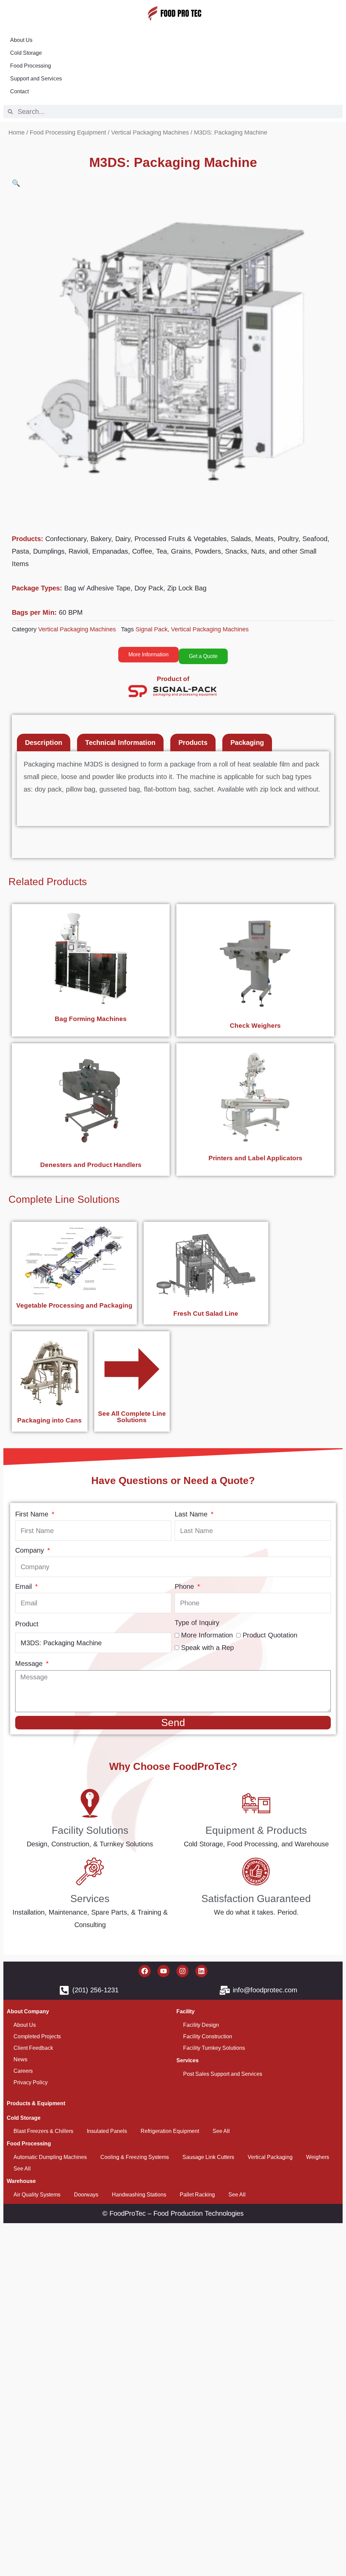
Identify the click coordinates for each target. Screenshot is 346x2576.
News (20, 2059)
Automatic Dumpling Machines (50, 2157)
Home (17, 132)
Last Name (192, 1514)
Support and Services (36, 79)
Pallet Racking (197, 2195)
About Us (21, 40)
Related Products (48, 882)
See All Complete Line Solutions (132, 1417)
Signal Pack (152, 629)
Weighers (318, 2157)
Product (27, 1624)
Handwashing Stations (139, 2195)
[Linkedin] (201, 1971)
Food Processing (31, 66)
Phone (185, 1586)
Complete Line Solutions (64, 1199)
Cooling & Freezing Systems (135, 2157)
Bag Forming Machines (91, 1019)
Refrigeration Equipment (170, 2131)
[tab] (44, 743)
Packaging (247, 743)
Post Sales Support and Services (223, 2074)
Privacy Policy (31, 2082)
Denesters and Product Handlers (91, 1165)
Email (24, 1586)
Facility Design (201, 2025)
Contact (19, 91)
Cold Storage (26, 53)
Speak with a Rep (207, 1648)
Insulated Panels (107, 2131)
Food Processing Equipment (68, 132)
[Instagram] (182, 1971)
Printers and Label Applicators (255, 1158)
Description (44, 743)
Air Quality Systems (37, 2195)
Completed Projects (37, 2036)
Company (31, 1550)
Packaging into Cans (50, 1420)
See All (221, 2131)
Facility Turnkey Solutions (214, 2048)
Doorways (86, 2195)
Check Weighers (255, 1026)
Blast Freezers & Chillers (43, 2131)
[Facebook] (145, 1971)
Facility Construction (208, 2036)
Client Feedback (33, 2048)
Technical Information (120, 743)
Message (30, 1663)
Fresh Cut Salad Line (206, 1314)
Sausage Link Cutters (208, 2157)
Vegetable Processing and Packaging (74, 1305)
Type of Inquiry (197, 1623)
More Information (207, 1635)
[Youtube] (164, 1971)
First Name (33, 1514)
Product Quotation (270, 1635)
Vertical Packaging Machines (150, 132)
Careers (23, 2071)
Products (193, 743)
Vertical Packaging (270, 2157)
